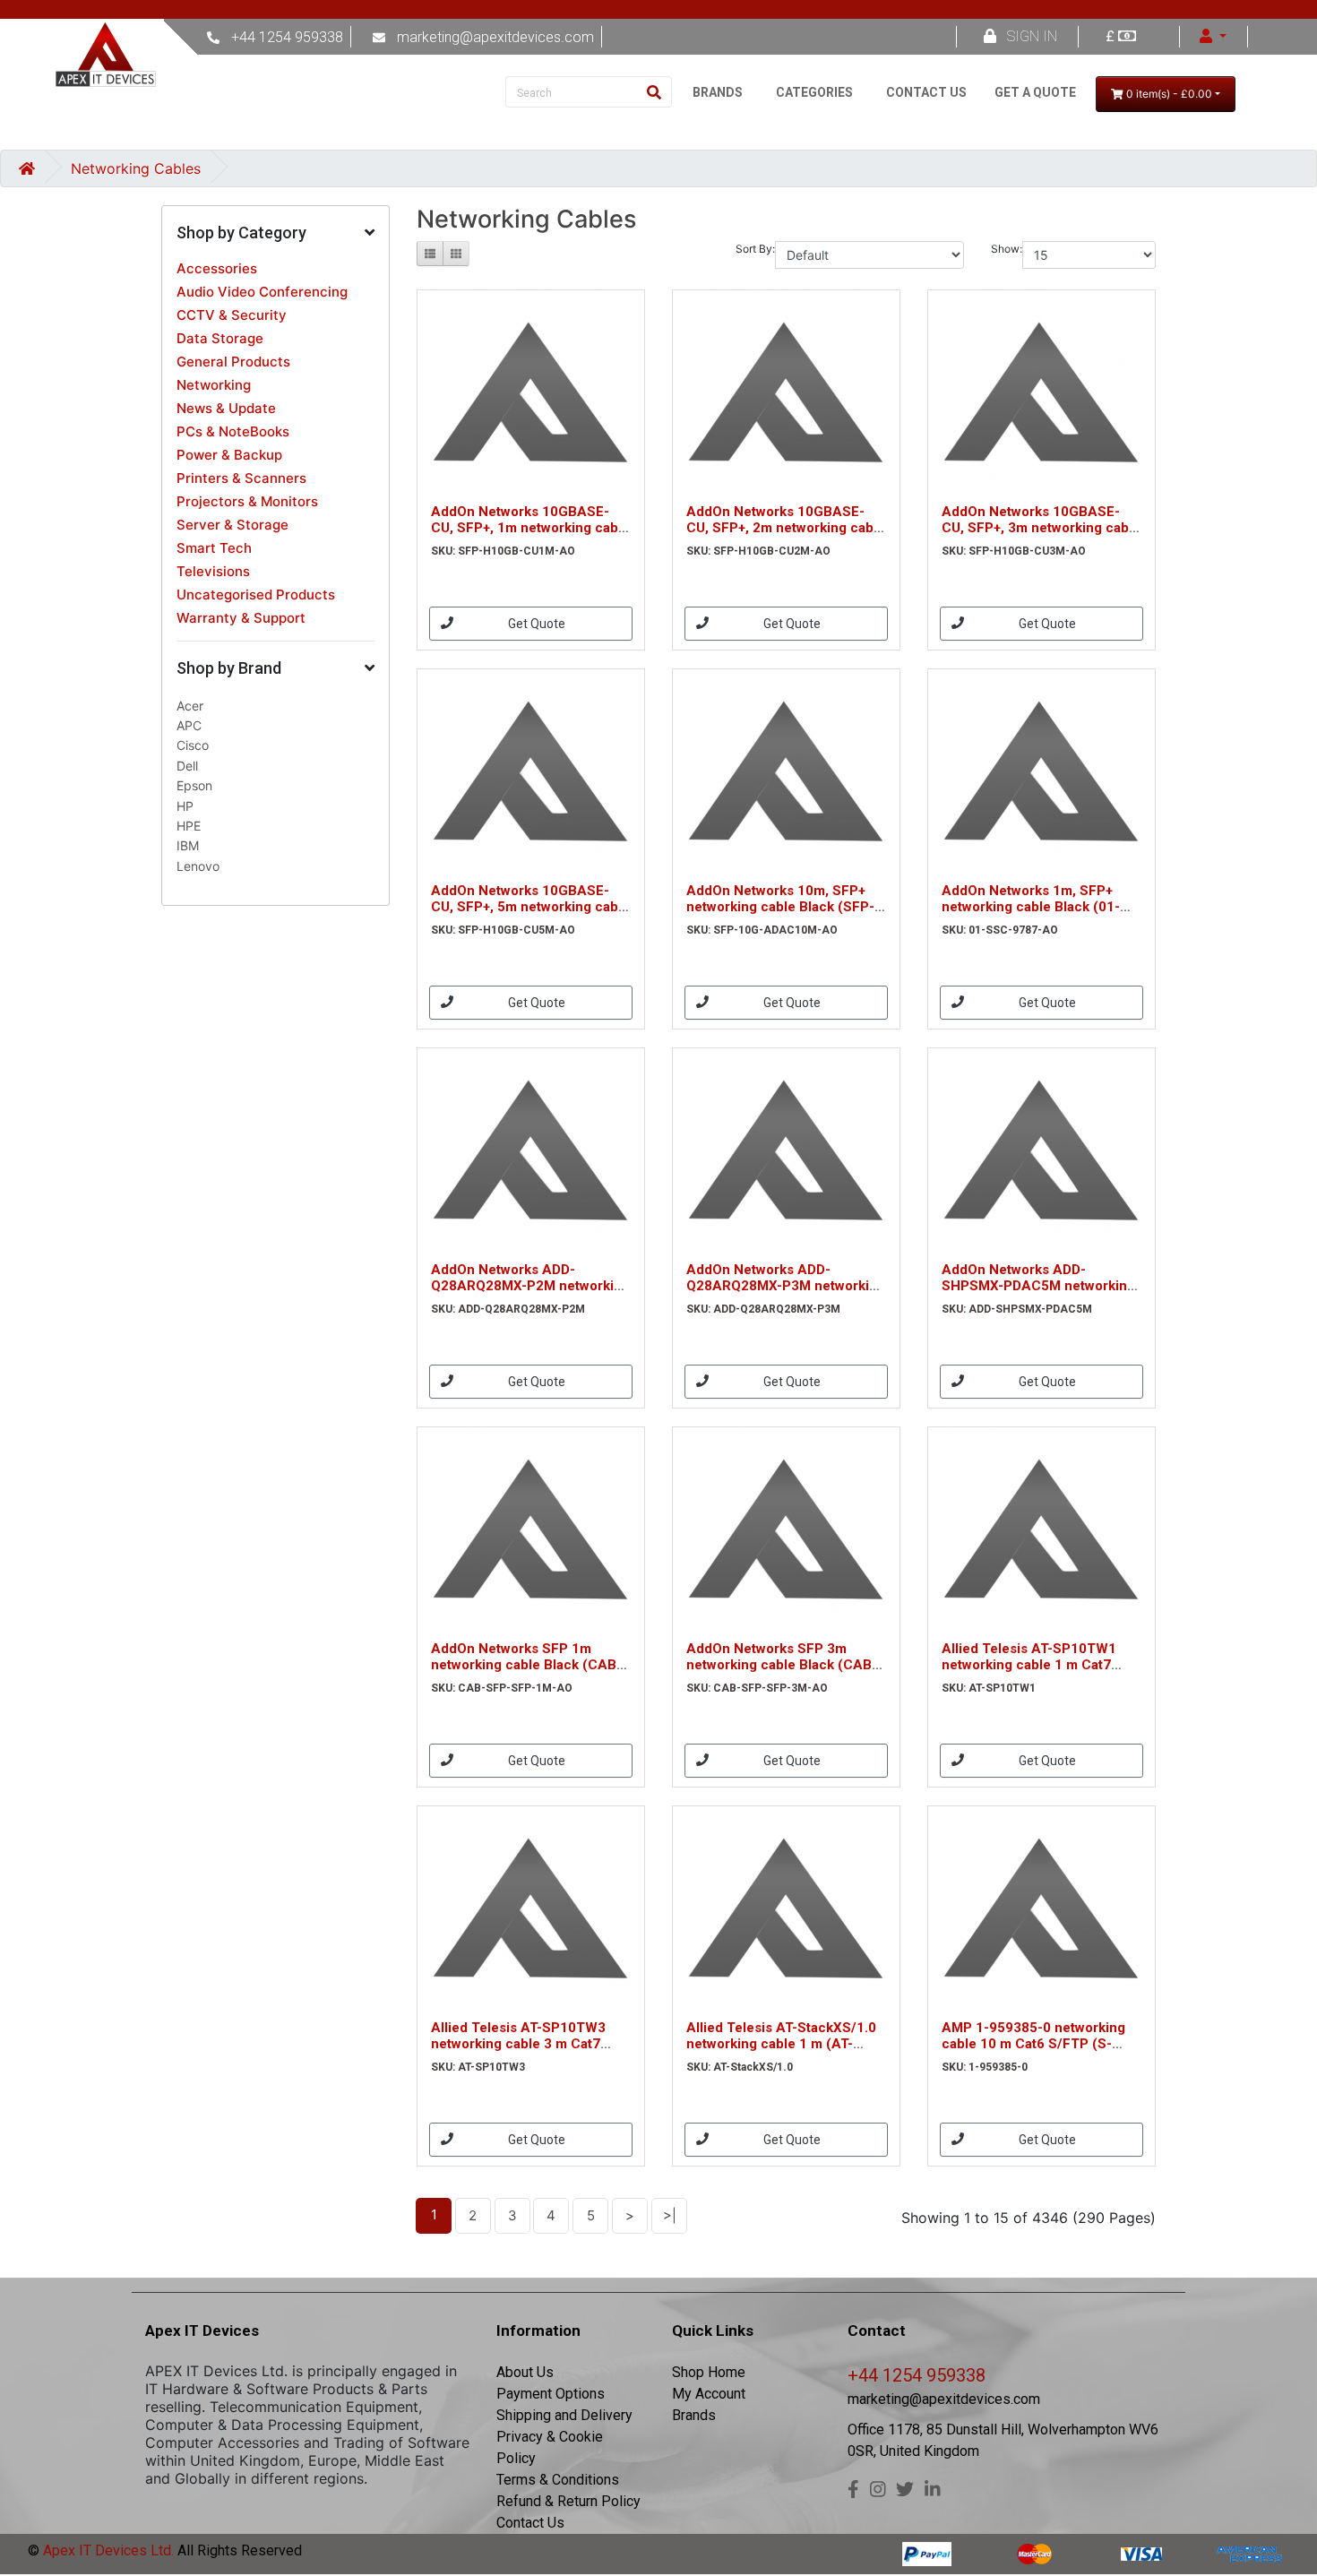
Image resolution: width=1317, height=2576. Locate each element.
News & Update (226, 408)
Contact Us (530, 2523)
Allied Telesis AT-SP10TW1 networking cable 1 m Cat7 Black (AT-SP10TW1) (1029, 1665)
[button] (275, 233)
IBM (188, 845)
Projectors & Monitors (247, 501)
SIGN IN (1032, 36)
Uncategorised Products (256, 594)
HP (185, 806)
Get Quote (537, 624)
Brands (694, 2415)
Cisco (193, 745)
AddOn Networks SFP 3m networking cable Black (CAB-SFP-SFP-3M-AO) (782, 1665)
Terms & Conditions (558, 2480)
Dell (187, 766)
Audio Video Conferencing (262, 292)
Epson (194, 785)
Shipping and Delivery (564, 2415)
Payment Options (551, 2394)
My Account (709, 2394)
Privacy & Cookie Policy (550, 2447)
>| (670, 2215)
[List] (430, 254)
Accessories (217, 268)
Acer (190, 706)
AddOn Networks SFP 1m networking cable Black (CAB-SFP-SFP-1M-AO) (526, 1665)
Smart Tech (214, 548)
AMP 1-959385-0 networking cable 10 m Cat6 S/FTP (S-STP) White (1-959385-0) (1033, 2044)
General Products (233, 362)
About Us (525, 2372)
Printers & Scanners (241, 478)
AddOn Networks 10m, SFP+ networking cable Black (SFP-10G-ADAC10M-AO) (780, 907)
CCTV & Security (232, 315)
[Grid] (456, 254)
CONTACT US (926, 92)
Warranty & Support (241, 618)
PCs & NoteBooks (233, 431)
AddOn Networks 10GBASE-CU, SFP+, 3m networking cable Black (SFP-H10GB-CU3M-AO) (1041, 528)
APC (189, 725)
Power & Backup (229, 455)
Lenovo (198, 866)
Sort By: (755, 249)
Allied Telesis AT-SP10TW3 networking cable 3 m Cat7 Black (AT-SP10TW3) (518, 2044)
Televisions (213, 571)
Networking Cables (136, 168)
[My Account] (1213, 36)
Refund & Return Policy (568, 2501)
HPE (189, 826)
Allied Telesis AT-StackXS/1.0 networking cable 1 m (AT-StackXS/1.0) (781, 2044)
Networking (214, 385)
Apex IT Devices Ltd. (107, 2550)
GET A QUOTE (1035, 92)
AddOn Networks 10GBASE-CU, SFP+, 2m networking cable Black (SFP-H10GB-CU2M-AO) (786, 528)
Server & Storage (232, 525)
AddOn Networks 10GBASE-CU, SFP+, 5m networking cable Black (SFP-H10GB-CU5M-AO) (530, 907)
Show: (1007, 249)
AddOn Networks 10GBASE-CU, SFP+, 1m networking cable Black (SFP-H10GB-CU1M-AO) (530, 528)
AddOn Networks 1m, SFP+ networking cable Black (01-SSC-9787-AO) (1031, 907)
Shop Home (709, 2372)
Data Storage (220, 338)
